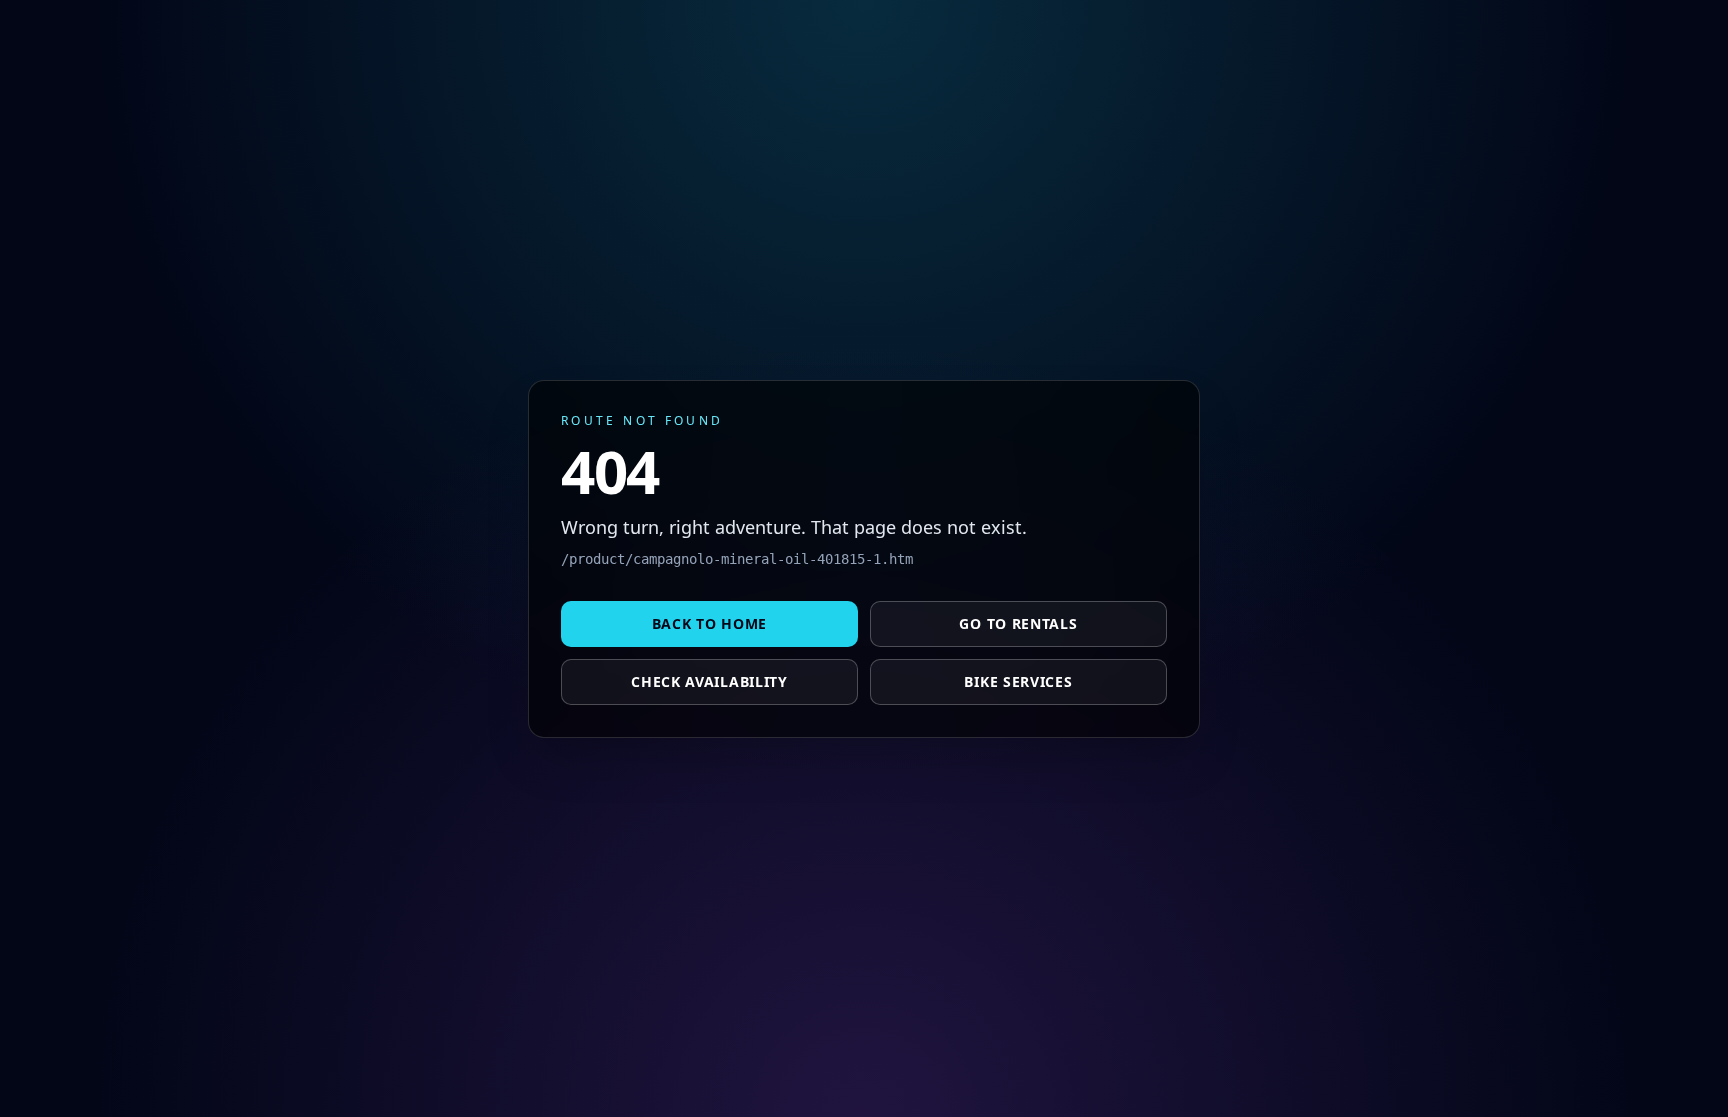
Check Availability (709, 681)
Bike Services (1018, 681)
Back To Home (709, 623)
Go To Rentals (1018, 623)
